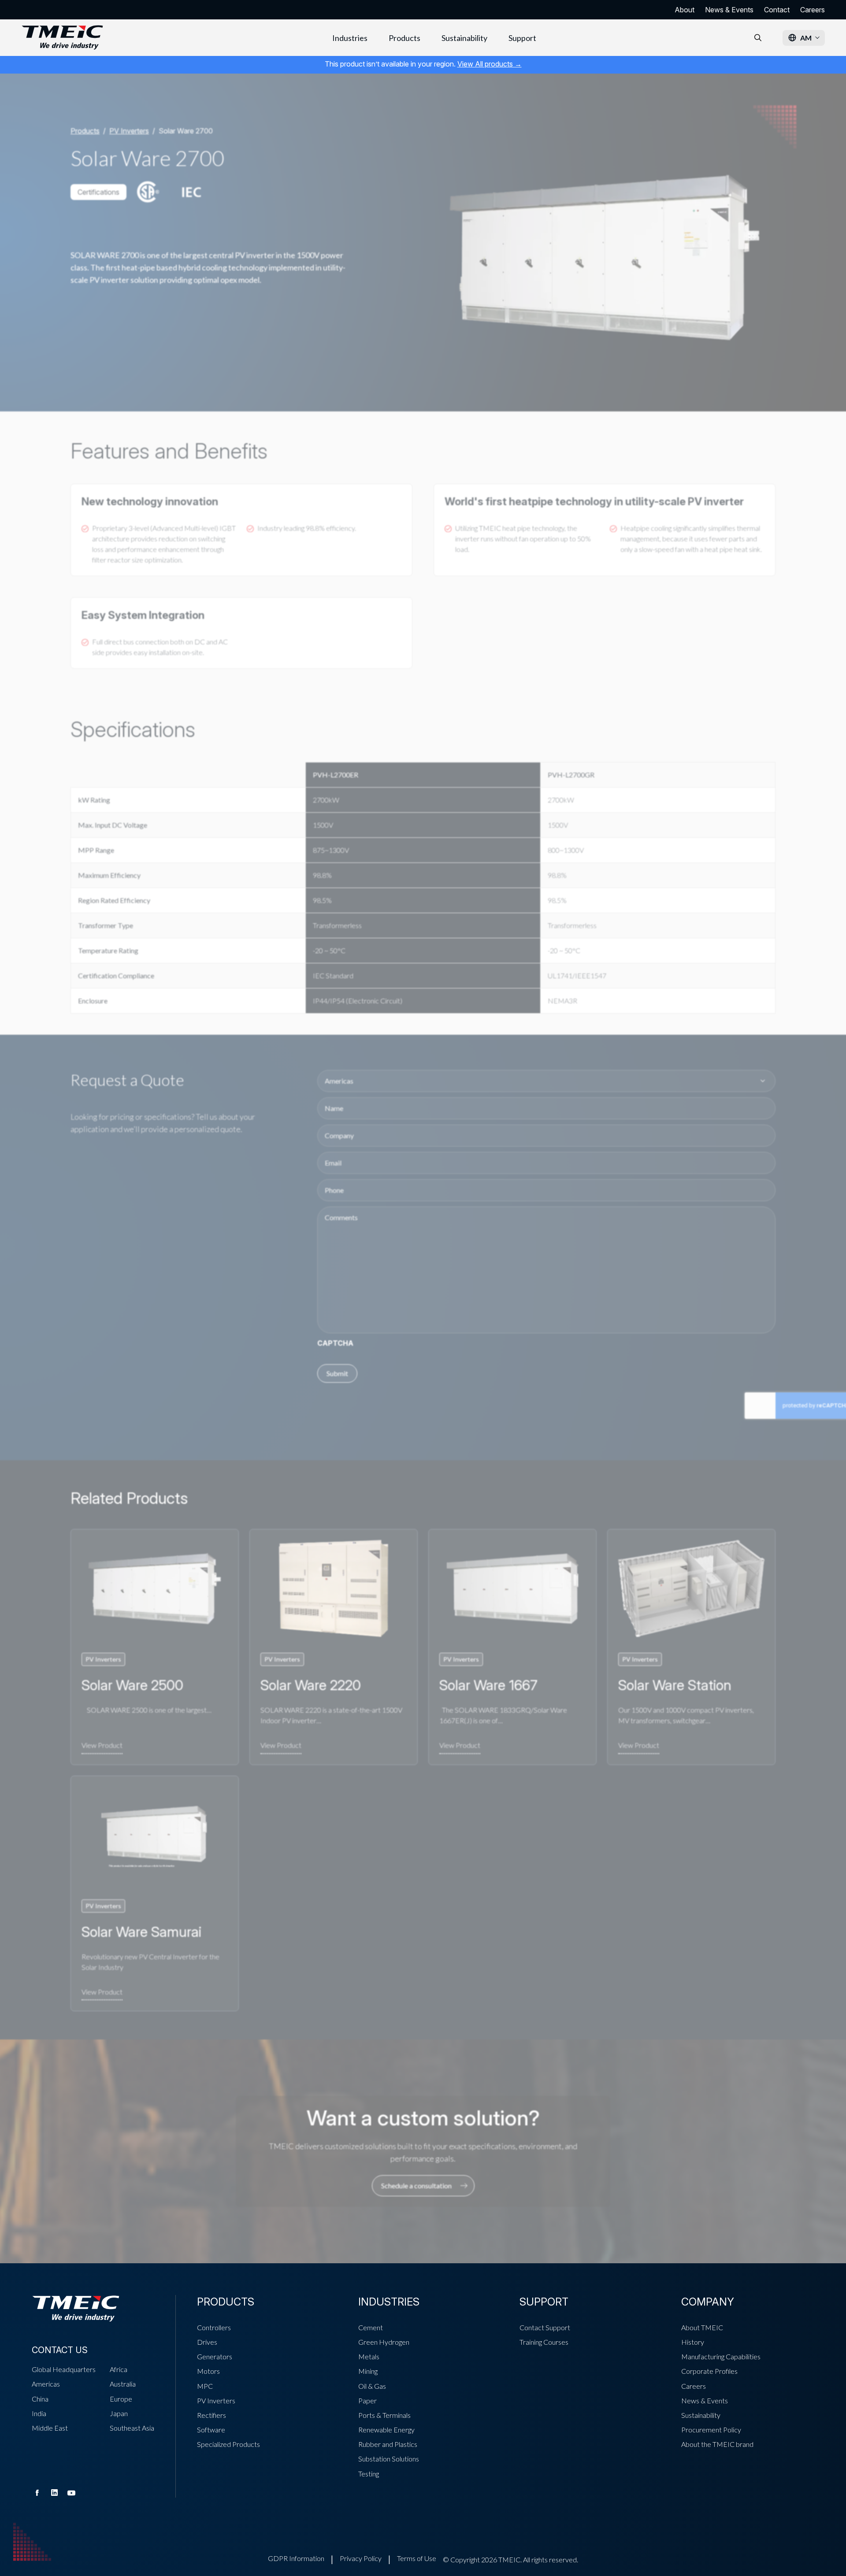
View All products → (490, 64)
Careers (813, 10)
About (685, 10)
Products (404, 38)
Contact (777, 10)
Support (522, 38)
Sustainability (464, 38)
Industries (350, 38)
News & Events (729, 10)
